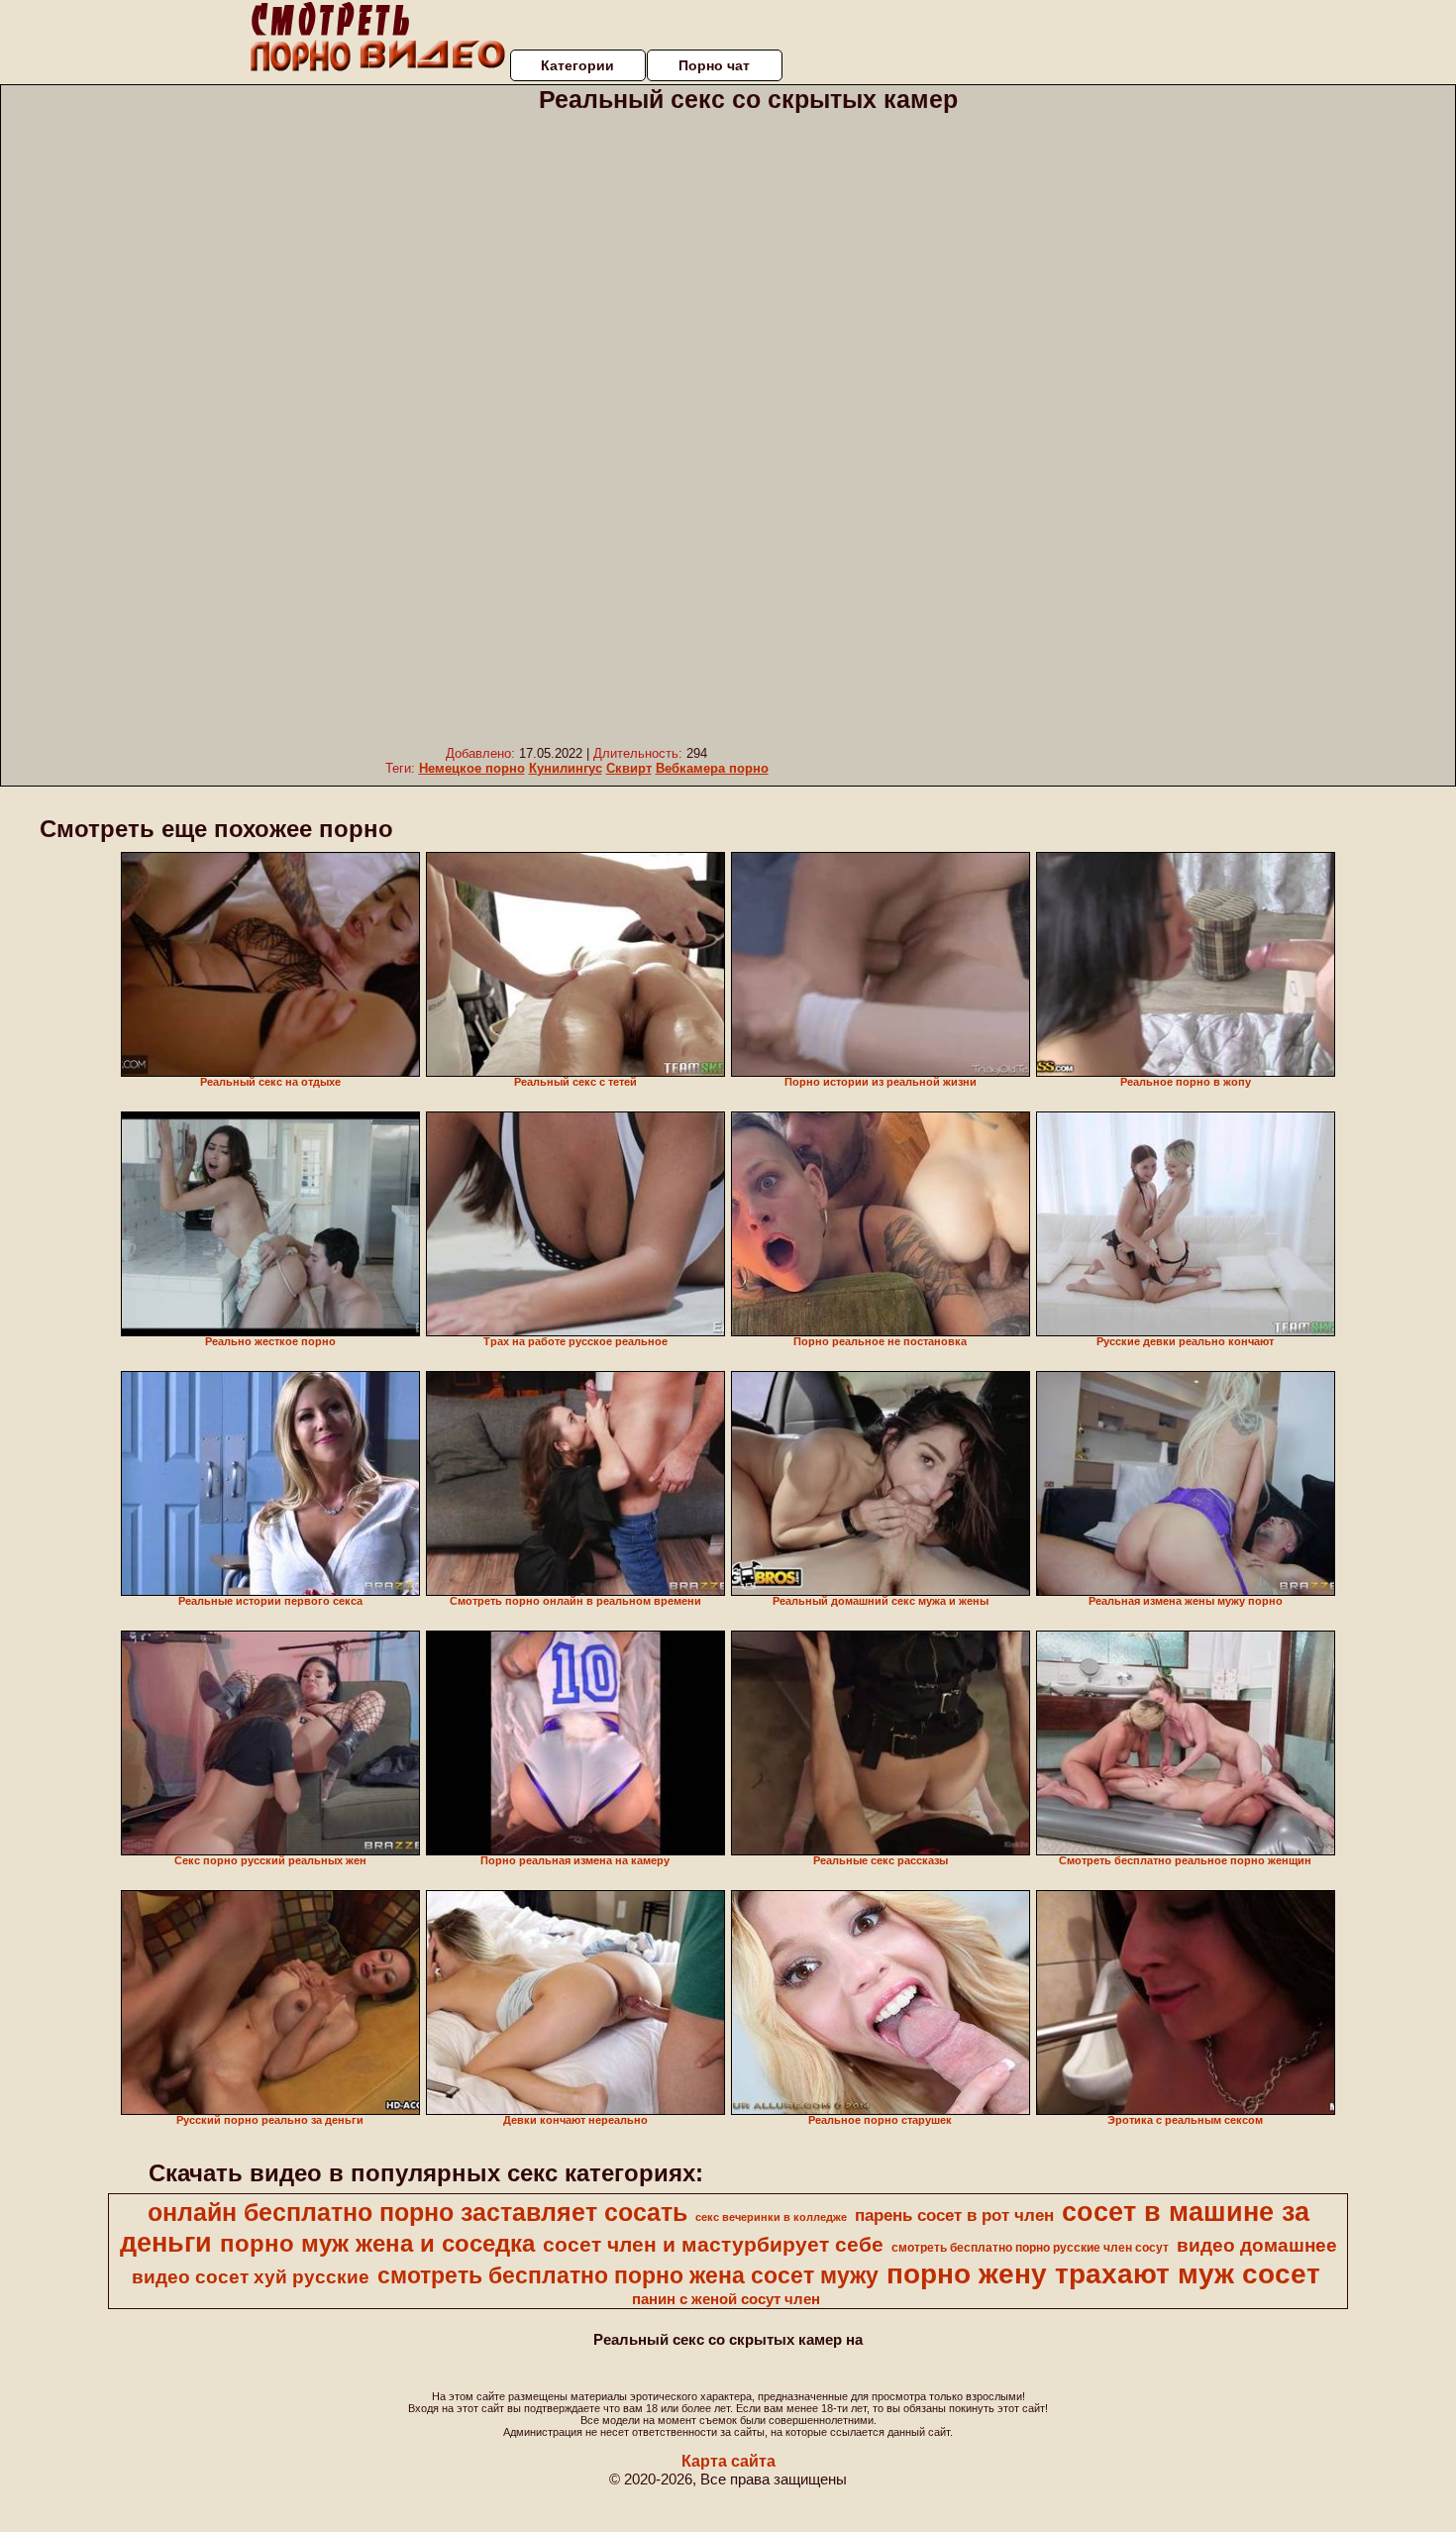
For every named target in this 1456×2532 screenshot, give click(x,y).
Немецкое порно (472, 768)
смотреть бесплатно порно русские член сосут (1030, 2248)
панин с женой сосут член (726, 2299)
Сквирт (629, 768)
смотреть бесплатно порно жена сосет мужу (628, 2275)
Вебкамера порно (712, 768)
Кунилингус (566, 768)
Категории (577, 65)
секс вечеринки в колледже (771, 2217)
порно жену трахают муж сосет (1103, 2274)
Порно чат (714, 65)
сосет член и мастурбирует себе (713, 2245)
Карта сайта (728, 2461)
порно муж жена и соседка (377, 2243)
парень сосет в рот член (954, 2215)
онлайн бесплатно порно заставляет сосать (417, 2212)
